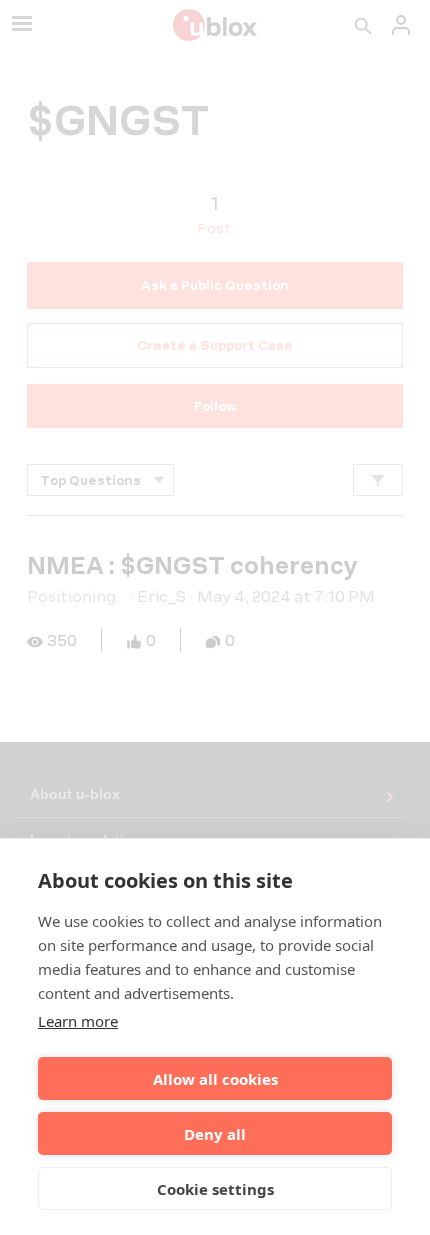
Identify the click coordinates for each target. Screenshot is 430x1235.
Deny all (215, 1134)
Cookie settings (215, 1189)
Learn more (78, 1021)
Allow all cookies (215, 1079)
